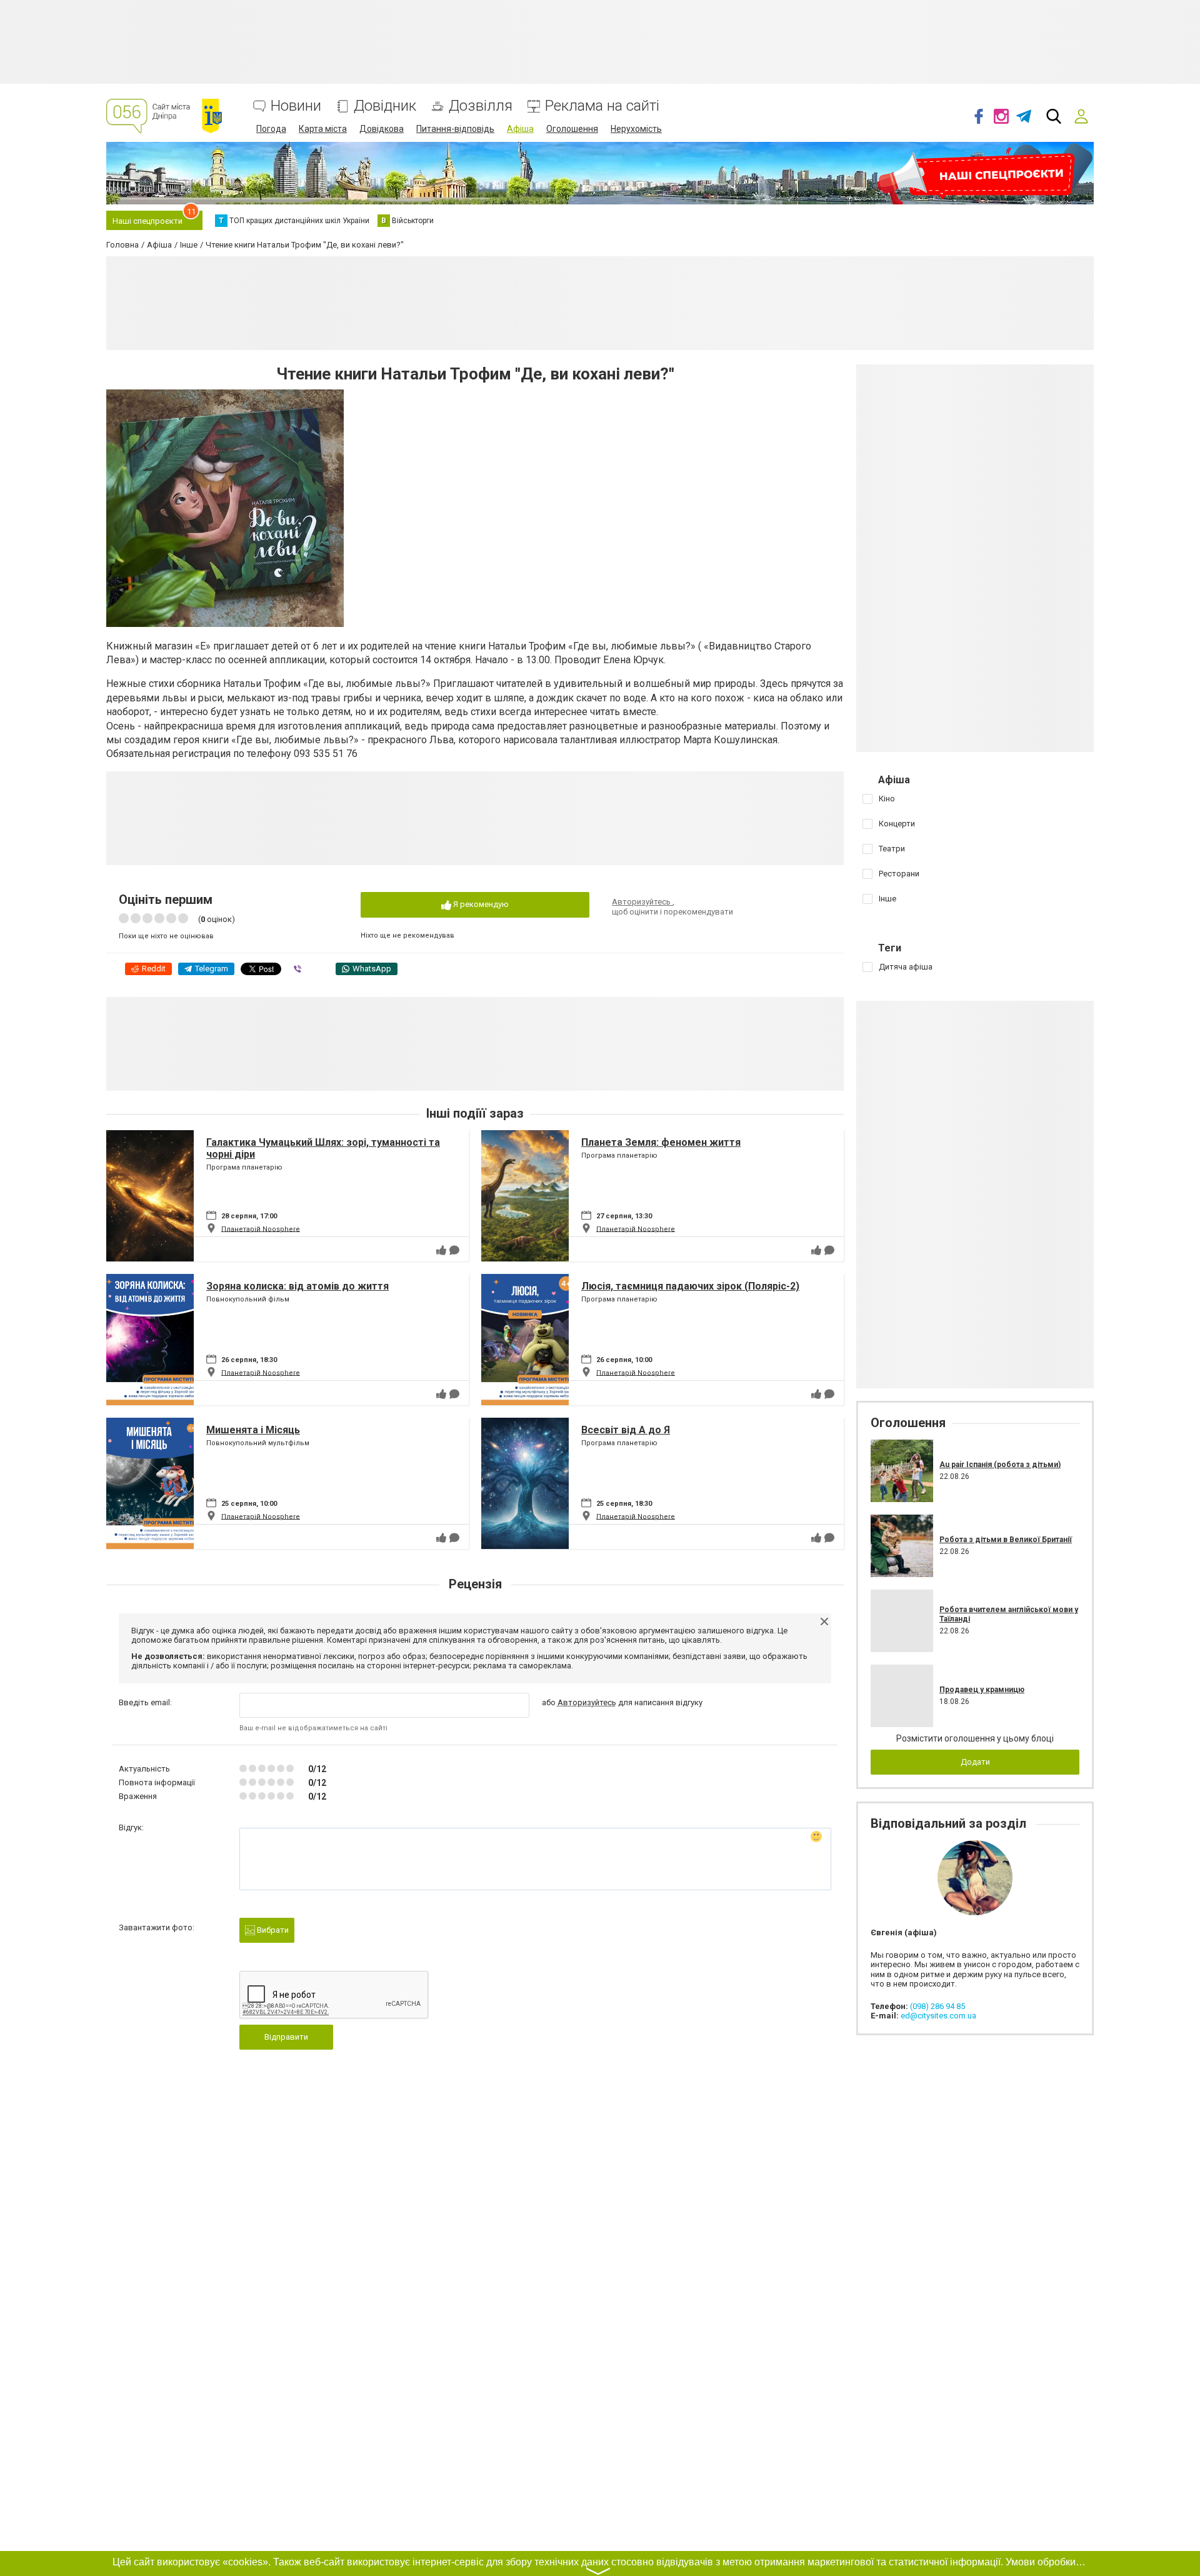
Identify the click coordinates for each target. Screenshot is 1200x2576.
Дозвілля (481, 106)
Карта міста (323, 129)
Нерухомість (636, 129)
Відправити (286, 2037)
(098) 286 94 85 (937, 2006)
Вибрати (272, 1930)
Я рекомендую (480, 904)
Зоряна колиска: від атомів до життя (297, 1286)
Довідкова (382, 129)
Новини (296, 106)
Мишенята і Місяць (253, 1430)
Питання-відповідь (455, 129)
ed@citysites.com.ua (938, 2016)
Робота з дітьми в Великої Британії (1006, 1540)
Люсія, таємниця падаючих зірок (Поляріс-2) (690, 1286)
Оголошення (572, 129)
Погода (271, 129)
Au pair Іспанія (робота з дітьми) (1000, 1465)
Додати (975, 1762)
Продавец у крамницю (982, 1690)
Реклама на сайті (602, 106)
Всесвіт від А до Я (626, 1430)
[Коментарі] (454, 1250)
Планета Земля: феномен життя (661, 1142)
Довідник (385, 106)
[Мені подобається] (441, 1250)
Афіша (520, 129)
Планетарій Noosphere (261, 1229)
